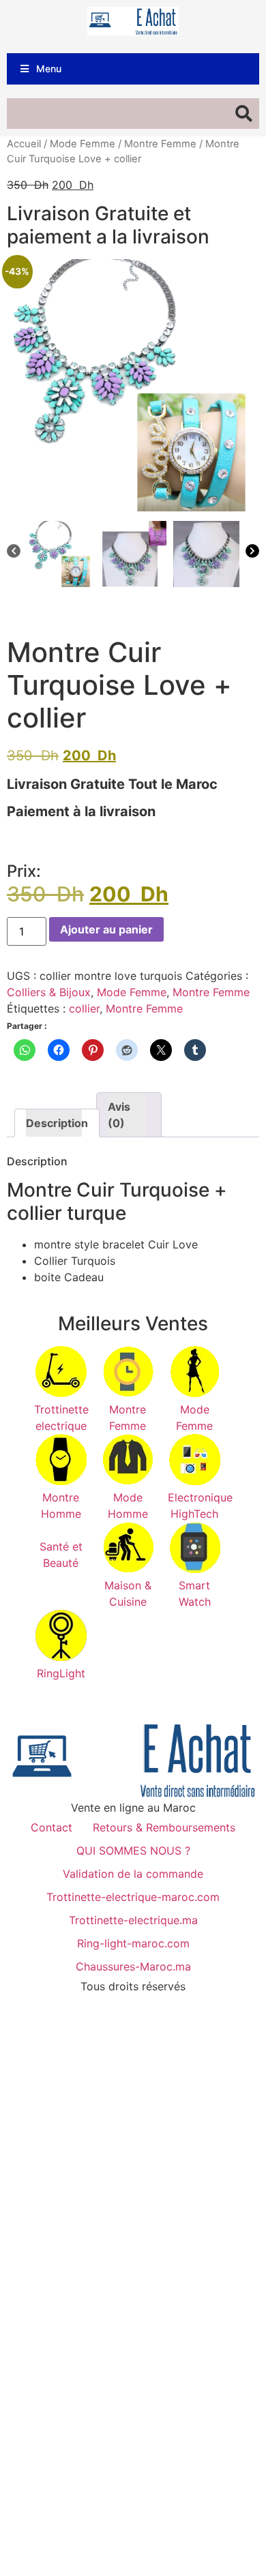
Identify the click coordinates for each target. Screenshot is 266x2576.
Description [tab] (54, 1123)
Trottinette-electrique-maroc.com (133, 1897)
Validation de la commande (133, 1874)
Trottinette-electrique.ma (133, 1920)
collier (84, 1008)
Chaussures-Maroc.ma (133, 1966)
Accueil (24, 144)
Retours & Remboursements (164, 1827)
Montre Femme (160, 144)
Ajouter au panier (106, 929)
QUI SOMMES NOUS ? (133, 1851)
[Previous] (14, 553)
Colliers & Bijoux (49, 992)
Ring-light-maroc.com (133, 1943)
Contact (51, 1827)
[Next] (252, 553)
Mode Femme (83, 144)
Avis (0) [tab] (119, 1115)
